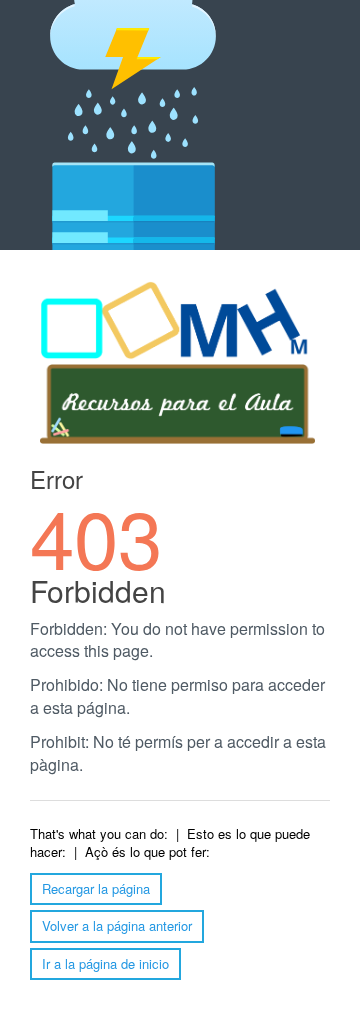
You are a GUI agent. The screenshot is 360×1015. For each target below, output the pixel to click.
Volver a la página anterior (117, 925)
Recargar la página (96, 888)
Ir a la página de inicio (105, 963)
